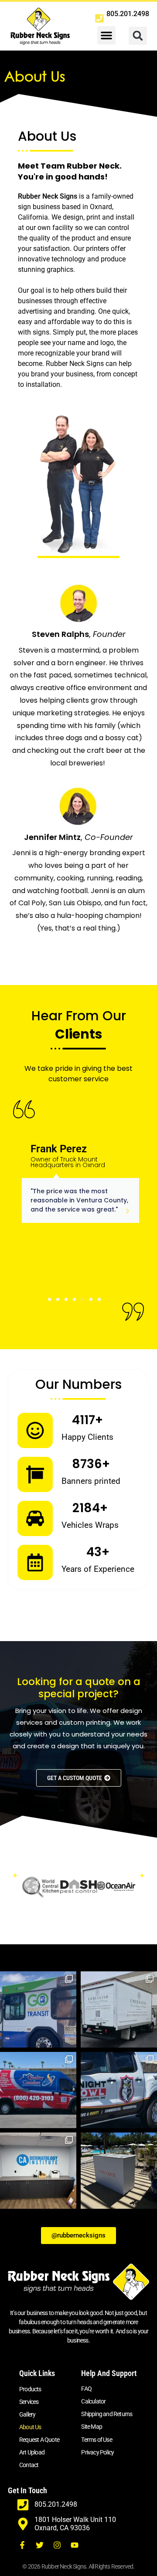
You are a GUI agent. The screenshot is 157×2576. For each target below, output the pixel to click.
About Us (30, 2427)
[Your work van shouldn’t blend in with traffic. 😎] (38, 2090)
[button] (106, 35)
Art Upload (32, 2452)
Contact (29, 2465)
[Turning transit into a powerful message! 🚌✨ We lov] (38, 2009)
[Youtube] (75, 2545)
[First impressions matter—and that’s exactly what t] (119, 2009)
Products (30, 2389)
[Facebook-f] (22, 2545)
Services (29, 2402)
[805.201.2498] (99, 18)
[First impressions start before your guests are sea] (119, 2171)
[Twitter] (40, 2545)
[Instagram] (57, 2545)
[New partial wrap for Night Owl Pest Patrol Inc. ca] (119, 2090)
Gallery (27, 2414)
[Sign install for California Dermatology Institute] (38, 2171)
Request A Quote (39, 2440)
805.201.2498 (128, 14)
